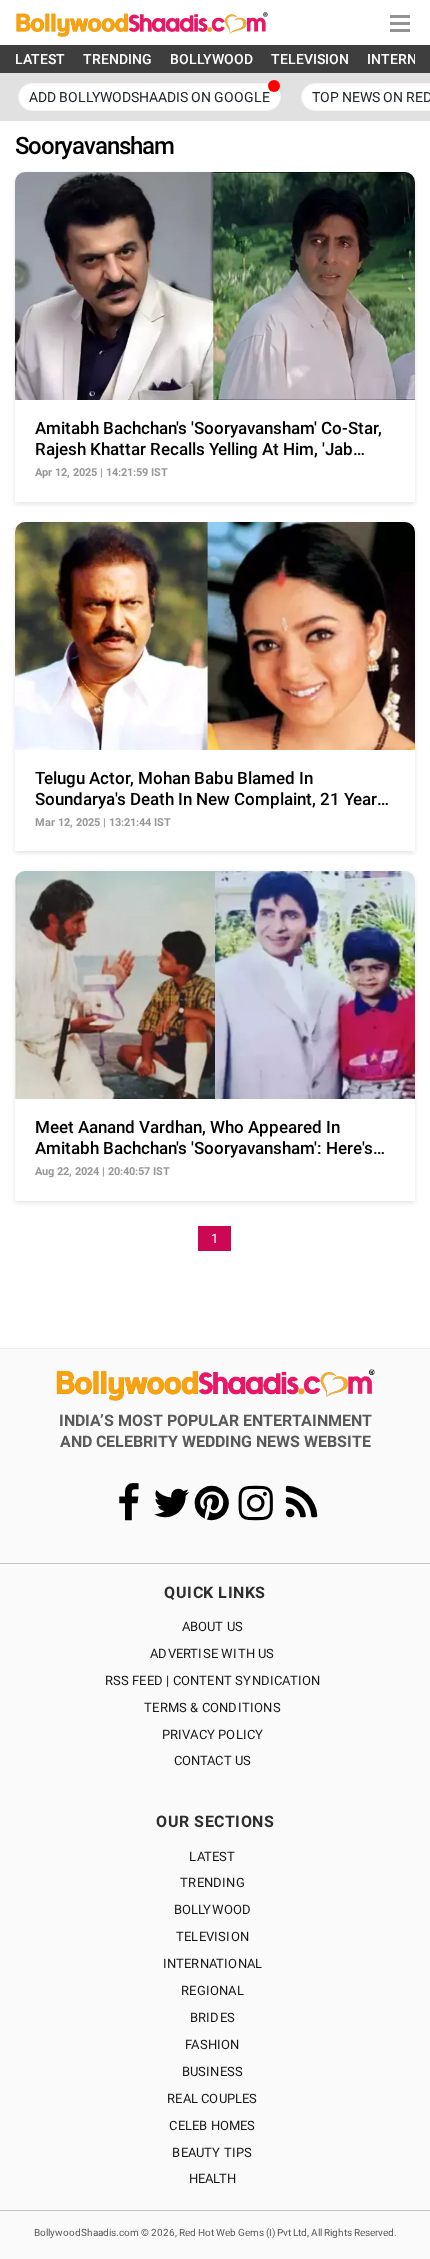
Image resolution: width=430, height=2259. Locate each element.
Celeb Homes (212, 2125)
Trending (212, 1882)
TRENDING (117, 59)
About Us (213, 1626)
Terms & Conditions (212, 1707)
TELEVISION (310, 59)
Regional (212, 1990)
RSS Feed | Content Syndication (213, 1680)
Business (213, 2071)
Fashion (212, 2044)
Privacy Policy (213, 1734)
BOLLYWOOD (211, 59)
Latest (212, 1856)
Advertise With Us (212, 1653)
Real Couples (212, 2098)
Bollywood (213, 1909)
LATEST (40, 59)
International (213, 1963)
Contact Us (213, 1760)
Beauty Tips (212, 2152)
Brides (212, 2017)
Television (212, 1936)
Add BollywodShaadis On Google (149, 97)
